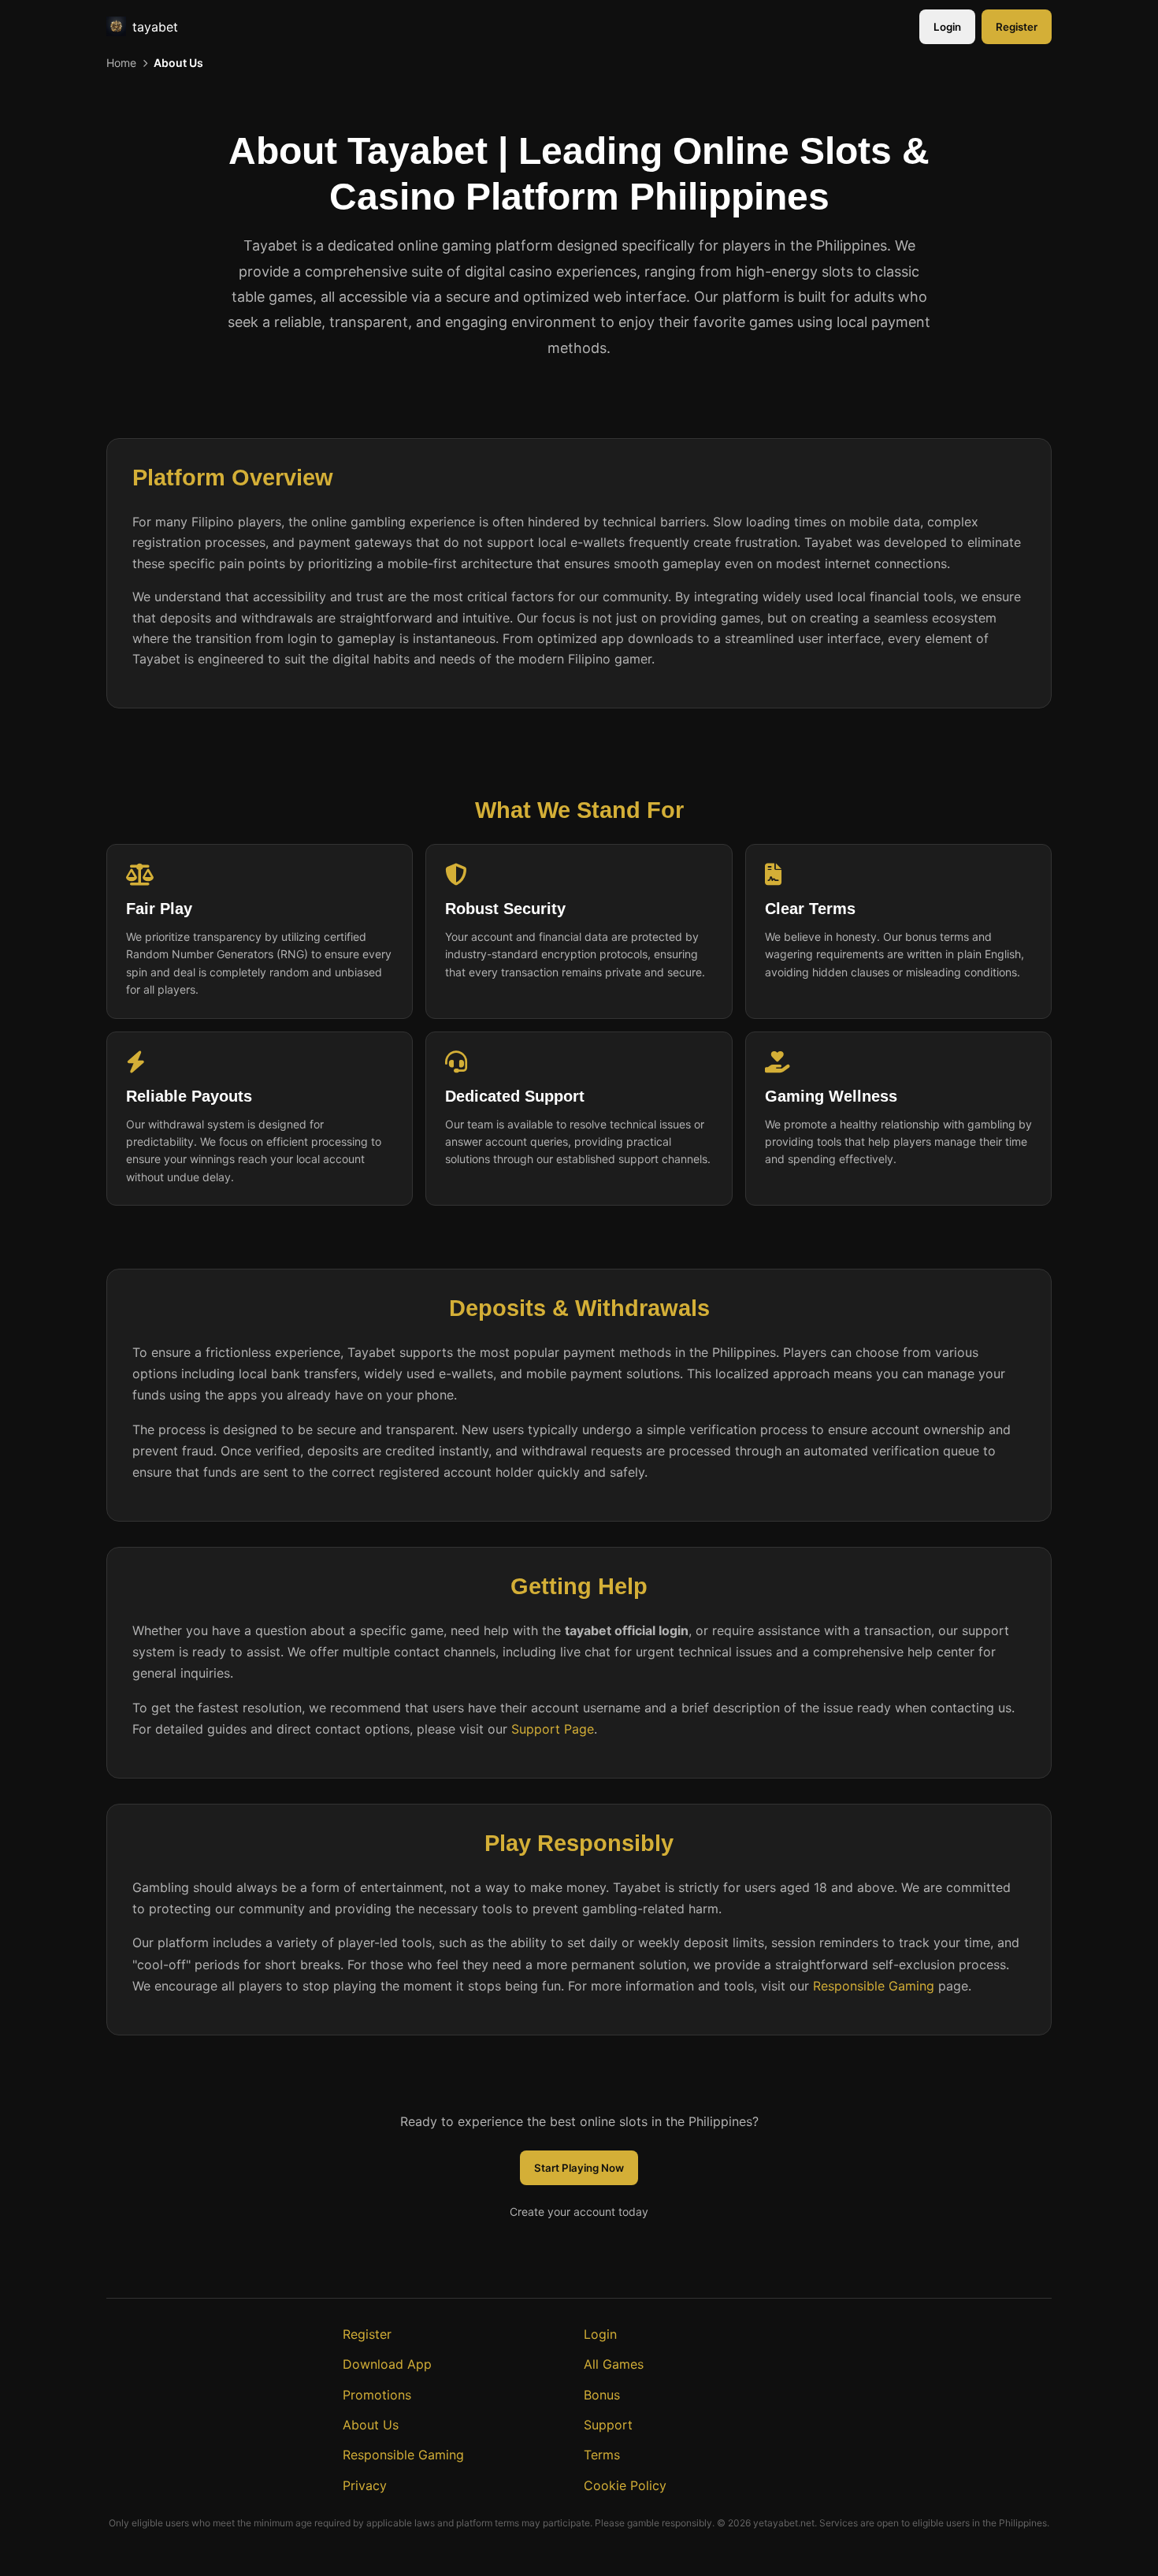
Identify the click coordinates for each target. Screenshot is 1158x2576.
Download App (387, 2364)
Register (1017, 27)
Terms (602, 2455)
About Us (371, 2425)
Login (947, 27)
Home (121, 63)
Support (608, 2425)
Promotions (377, 2395)
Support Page (553, 1729)
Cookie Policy (625, 2485)
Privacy (365, 2485)
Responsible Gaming (874, 1986)
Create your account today (579, 2212)
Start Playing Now (579, 2168)
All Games (614, 2364)
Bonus (602, 2395)
